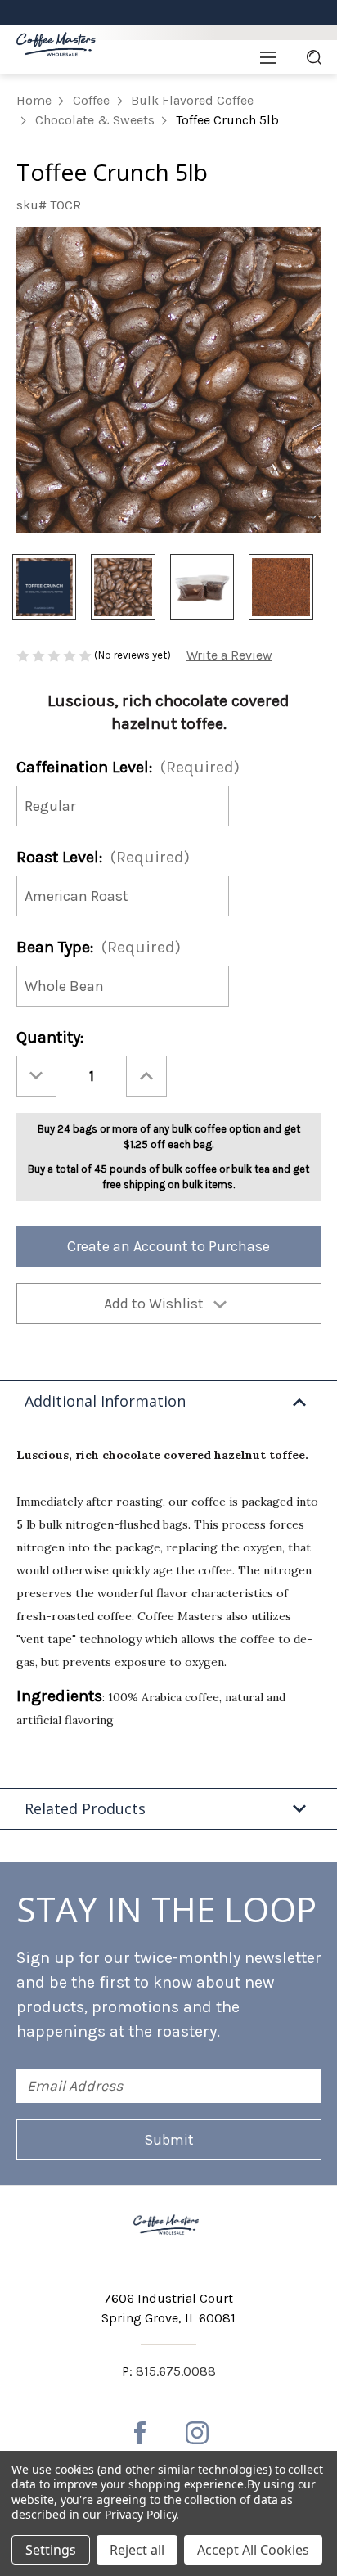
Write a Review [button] (229, 655)
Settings (51, 2550)
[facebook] (140, 2433)
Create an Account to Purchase (168, 1246)
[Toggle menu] (268, 57)
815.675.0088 (176, 2371)
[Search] (314, 57)
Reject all (137, 2550)
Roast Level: (103, 857)
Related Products (85, 1808)
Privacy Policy (140, 2514)
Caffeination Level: (128, 767)
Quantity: (50, 1037)
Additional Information (105, 1401)
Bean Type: (99, 947)
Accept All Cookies (253, 2550)
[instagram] (197, 2433)
